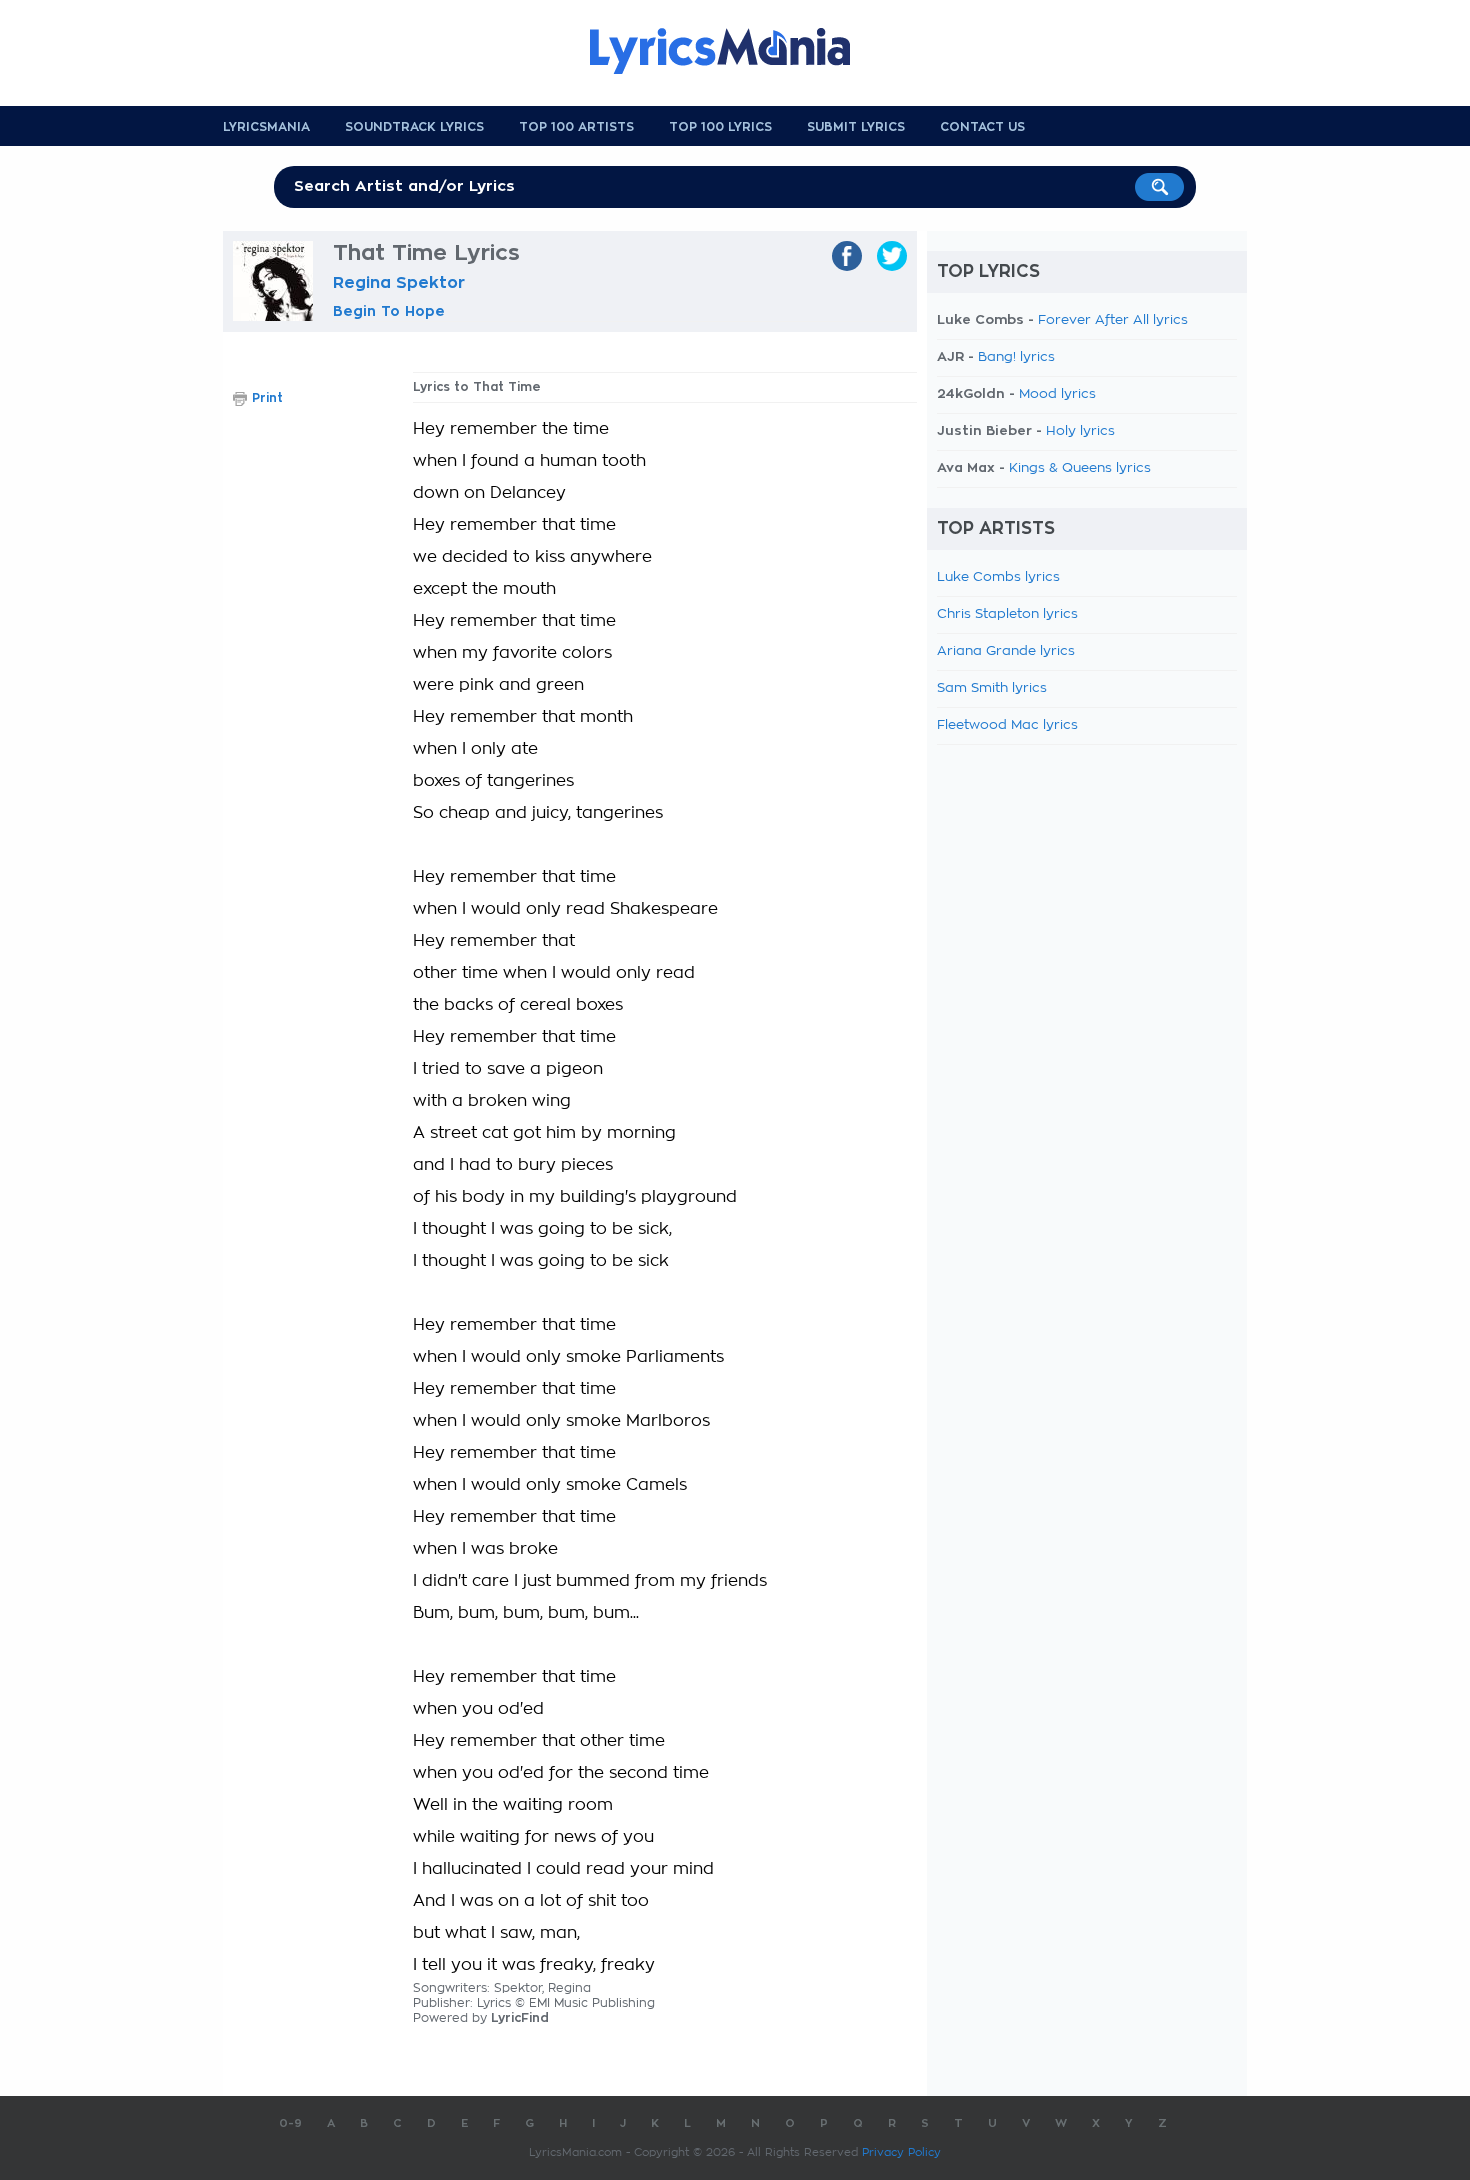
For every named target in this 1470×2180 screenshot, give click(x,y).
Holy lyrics (1080, 431)
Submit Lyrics (856, 127)
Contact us (982, 127)
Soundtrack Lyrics (414, 127)
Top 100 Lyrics (720, 127)
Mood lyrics (1057, 394)
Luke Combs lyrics (998, 577)
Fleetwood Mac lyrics (1007, 725)
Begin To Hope (389, 311)
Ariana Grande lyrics (1006, 651)
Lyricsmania (266, 127)
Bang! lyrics (1016, 357)
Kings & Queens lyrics (1080, 468)
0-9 (290, 2123)
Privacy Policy (901, 2152)
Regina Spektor (399, 283)
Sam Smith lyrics (992, 688)
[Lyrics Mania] (735, 51)
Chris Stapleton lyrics (1007, 614)
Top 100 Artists (576, 127)
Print (267, 398)
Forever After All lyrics (1113, 320)
